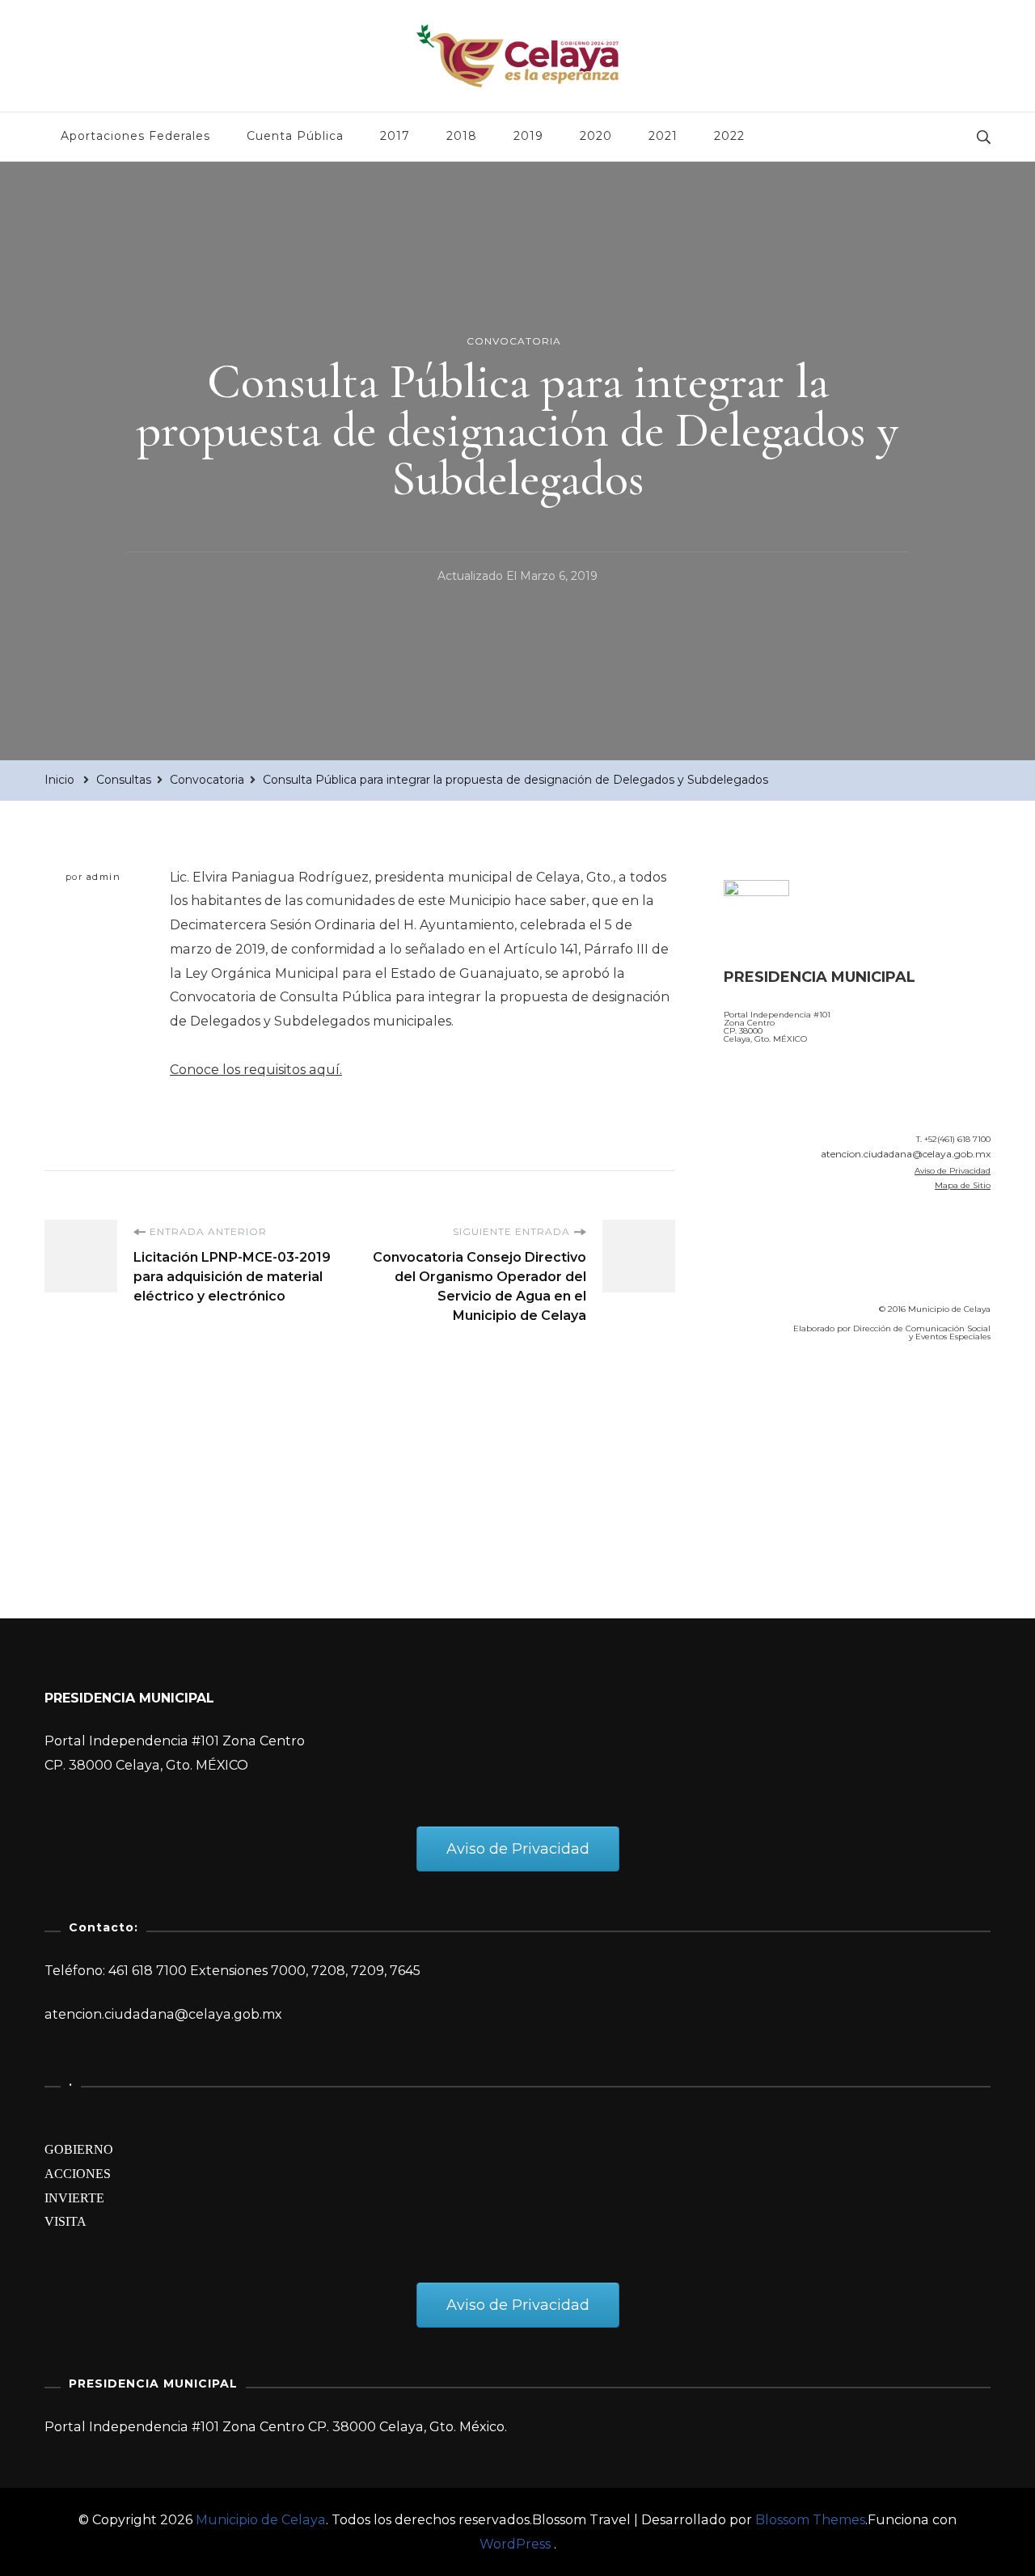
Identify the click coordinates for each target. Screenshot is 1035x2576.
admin (104, 877)
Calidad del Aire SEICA (810, 1401)
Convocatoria (514, 341)
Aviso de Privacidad (953, 1171)
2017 (395, 136)
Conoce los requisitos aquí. (256, 1070)
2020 (596, 136)
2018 (462, 136)
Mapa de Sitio (963, 1185)
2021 (663, 136)
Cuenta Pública (295, 136)
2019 (528, 136)
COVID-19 (759, 1446)
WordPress (515, 2544)
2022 (729, 136)
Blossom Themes (810, 2520)
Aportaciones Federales (135, 136)
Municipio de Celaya (261, 2520)
